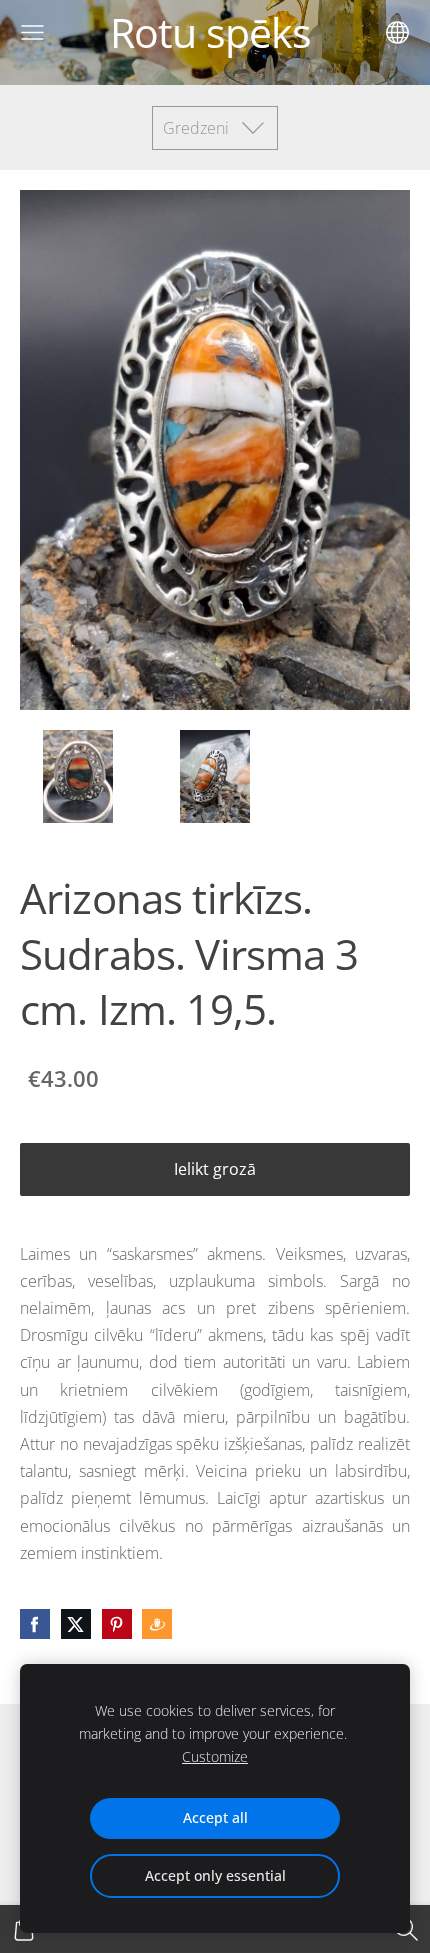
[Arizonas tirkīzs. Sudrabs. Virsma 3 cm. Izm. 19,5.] (78, 776)
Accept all (215, 1817)
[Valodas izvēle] (397, 32)
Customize (215, 1756)
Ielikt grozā (215, 1169)
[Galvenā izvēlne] (32, 32)
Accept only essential (215, 1875)
